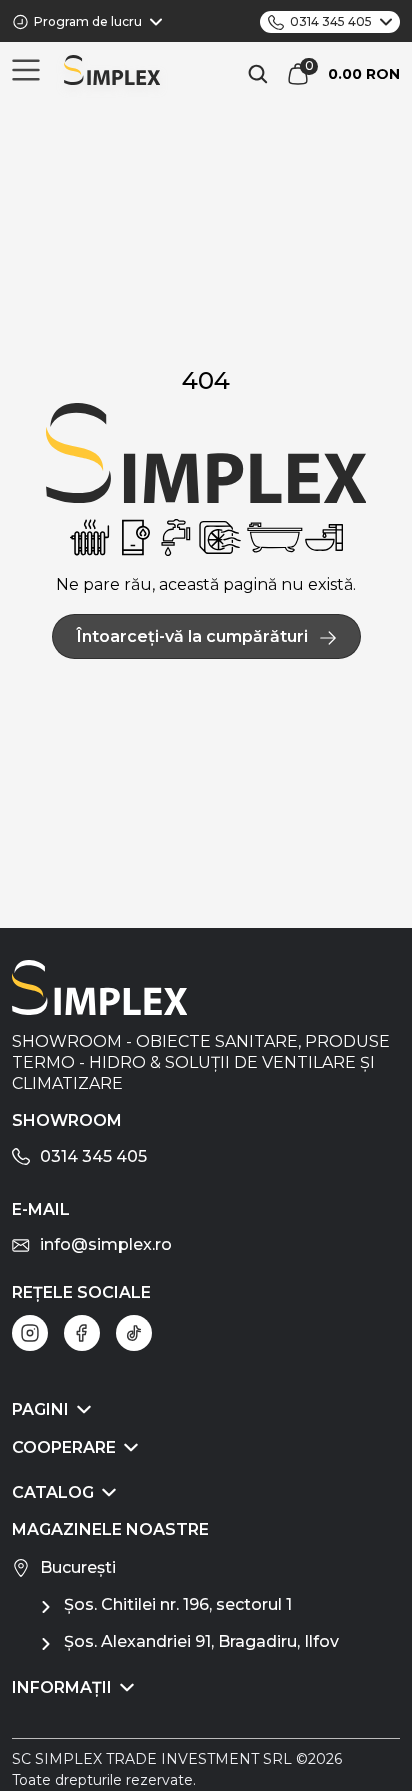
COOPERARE (64, 1447)
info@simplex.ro (106, 1244)
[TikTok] (134, 1333)
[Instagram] (30, 1333)
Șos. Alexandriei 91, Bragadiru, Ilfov (201, 1641)
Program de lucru (88, 21)
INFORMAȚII (62, 1687)
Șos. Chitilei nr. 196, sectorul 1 (178, 1604)
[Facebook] (82, 1333)
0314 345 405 (331, 21)
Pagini (40, 1409)
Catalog (53, 1492)
